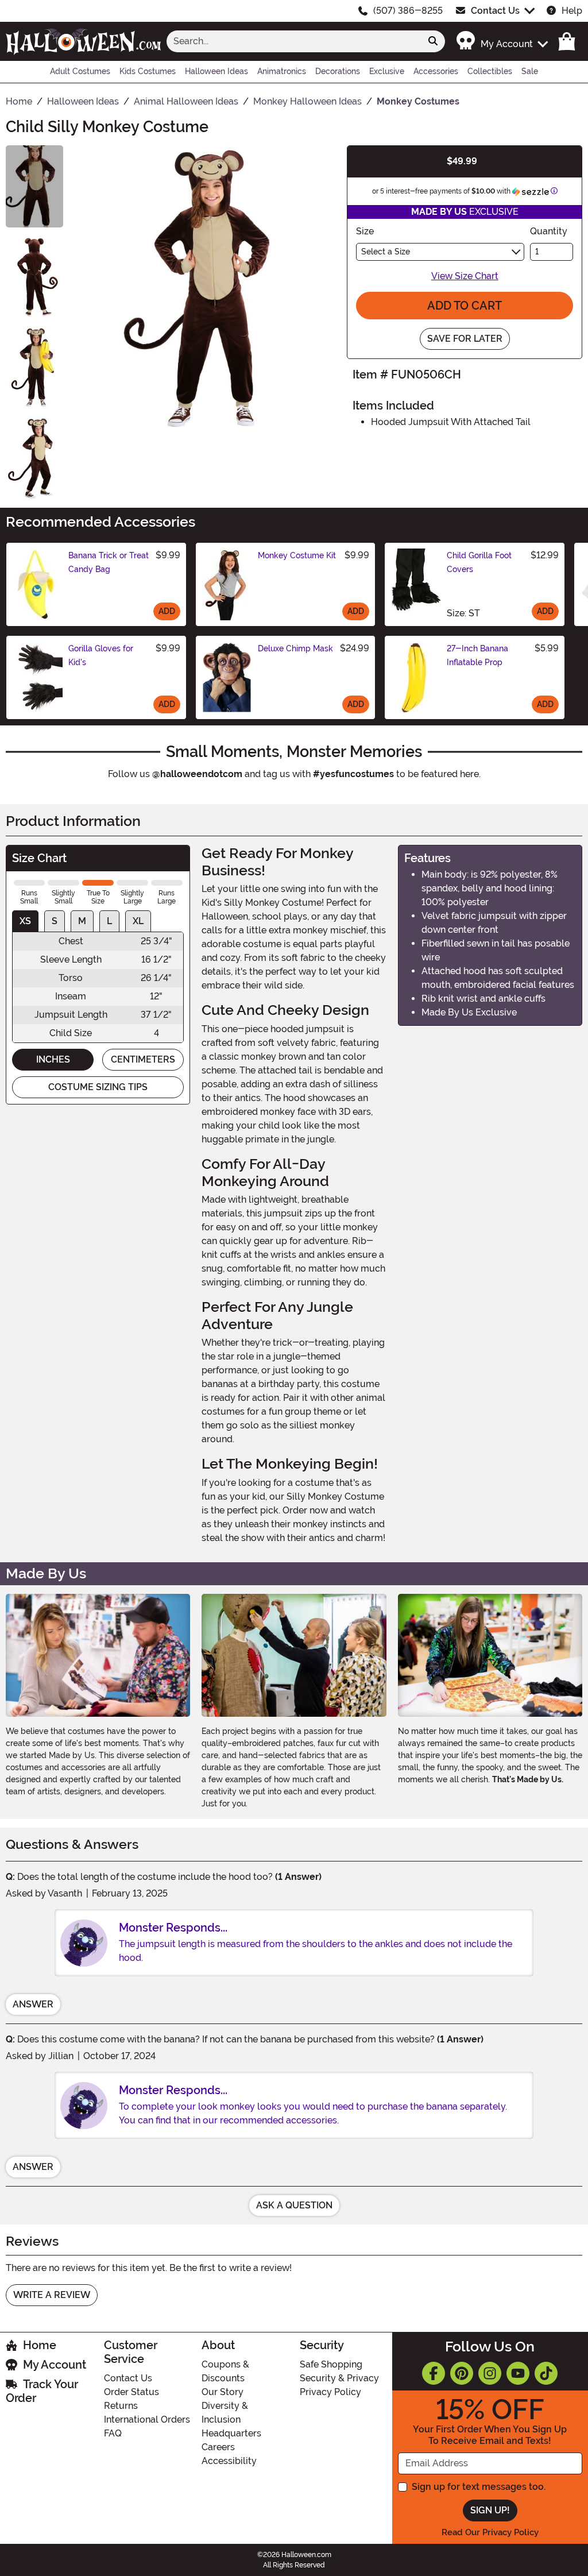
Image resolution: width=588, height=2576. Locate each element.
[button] (502, 41)
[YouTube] (518, 2373)
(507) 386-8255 (408, 11)
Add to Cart (465, 306)
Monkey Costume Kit (297, 555)
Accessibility (229, 2461)
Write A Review (52, 2295)
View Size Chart (465, 276)
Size (365, 231)
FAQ (113, 2433)
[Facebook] (434, 2373)
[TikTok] (546, 2373)
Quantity (549, 231)
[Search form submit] (433, 41)
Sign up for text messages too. (479, 2487)
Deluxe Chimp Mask (295, 648)
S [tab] (55, 921)
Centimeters (143, 1059)
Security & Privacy (339, 2378)
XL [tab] (138, 921)
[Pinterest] (462, 2373)
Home (40, 2345)
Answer (33, 2004)
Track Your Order (42, 2391)
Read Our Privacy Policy (490, 2532)
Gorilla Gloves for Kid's (101, 655)
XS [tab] (25, 921)
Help (572, 11)
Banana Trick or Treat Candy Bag (109, 562)
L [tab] (109, 921)
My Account (55, 2365)
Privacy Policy (330, 2392)
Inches (53, 1059)
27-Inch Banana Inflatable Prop (477, 655)
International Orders (147, 2419)
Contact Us (495, 11)
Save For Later (465, 339)
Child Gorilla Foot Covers (479, 562)
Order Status (131, 2392)
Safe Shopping (331, 2364)
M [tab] (82, 921)
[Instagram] (490, 2373)
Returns (121, 2406)
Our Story (223, 2392)
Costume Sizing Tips (98, 1087)
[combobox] (294, 41)
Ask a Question (294, 2205)
